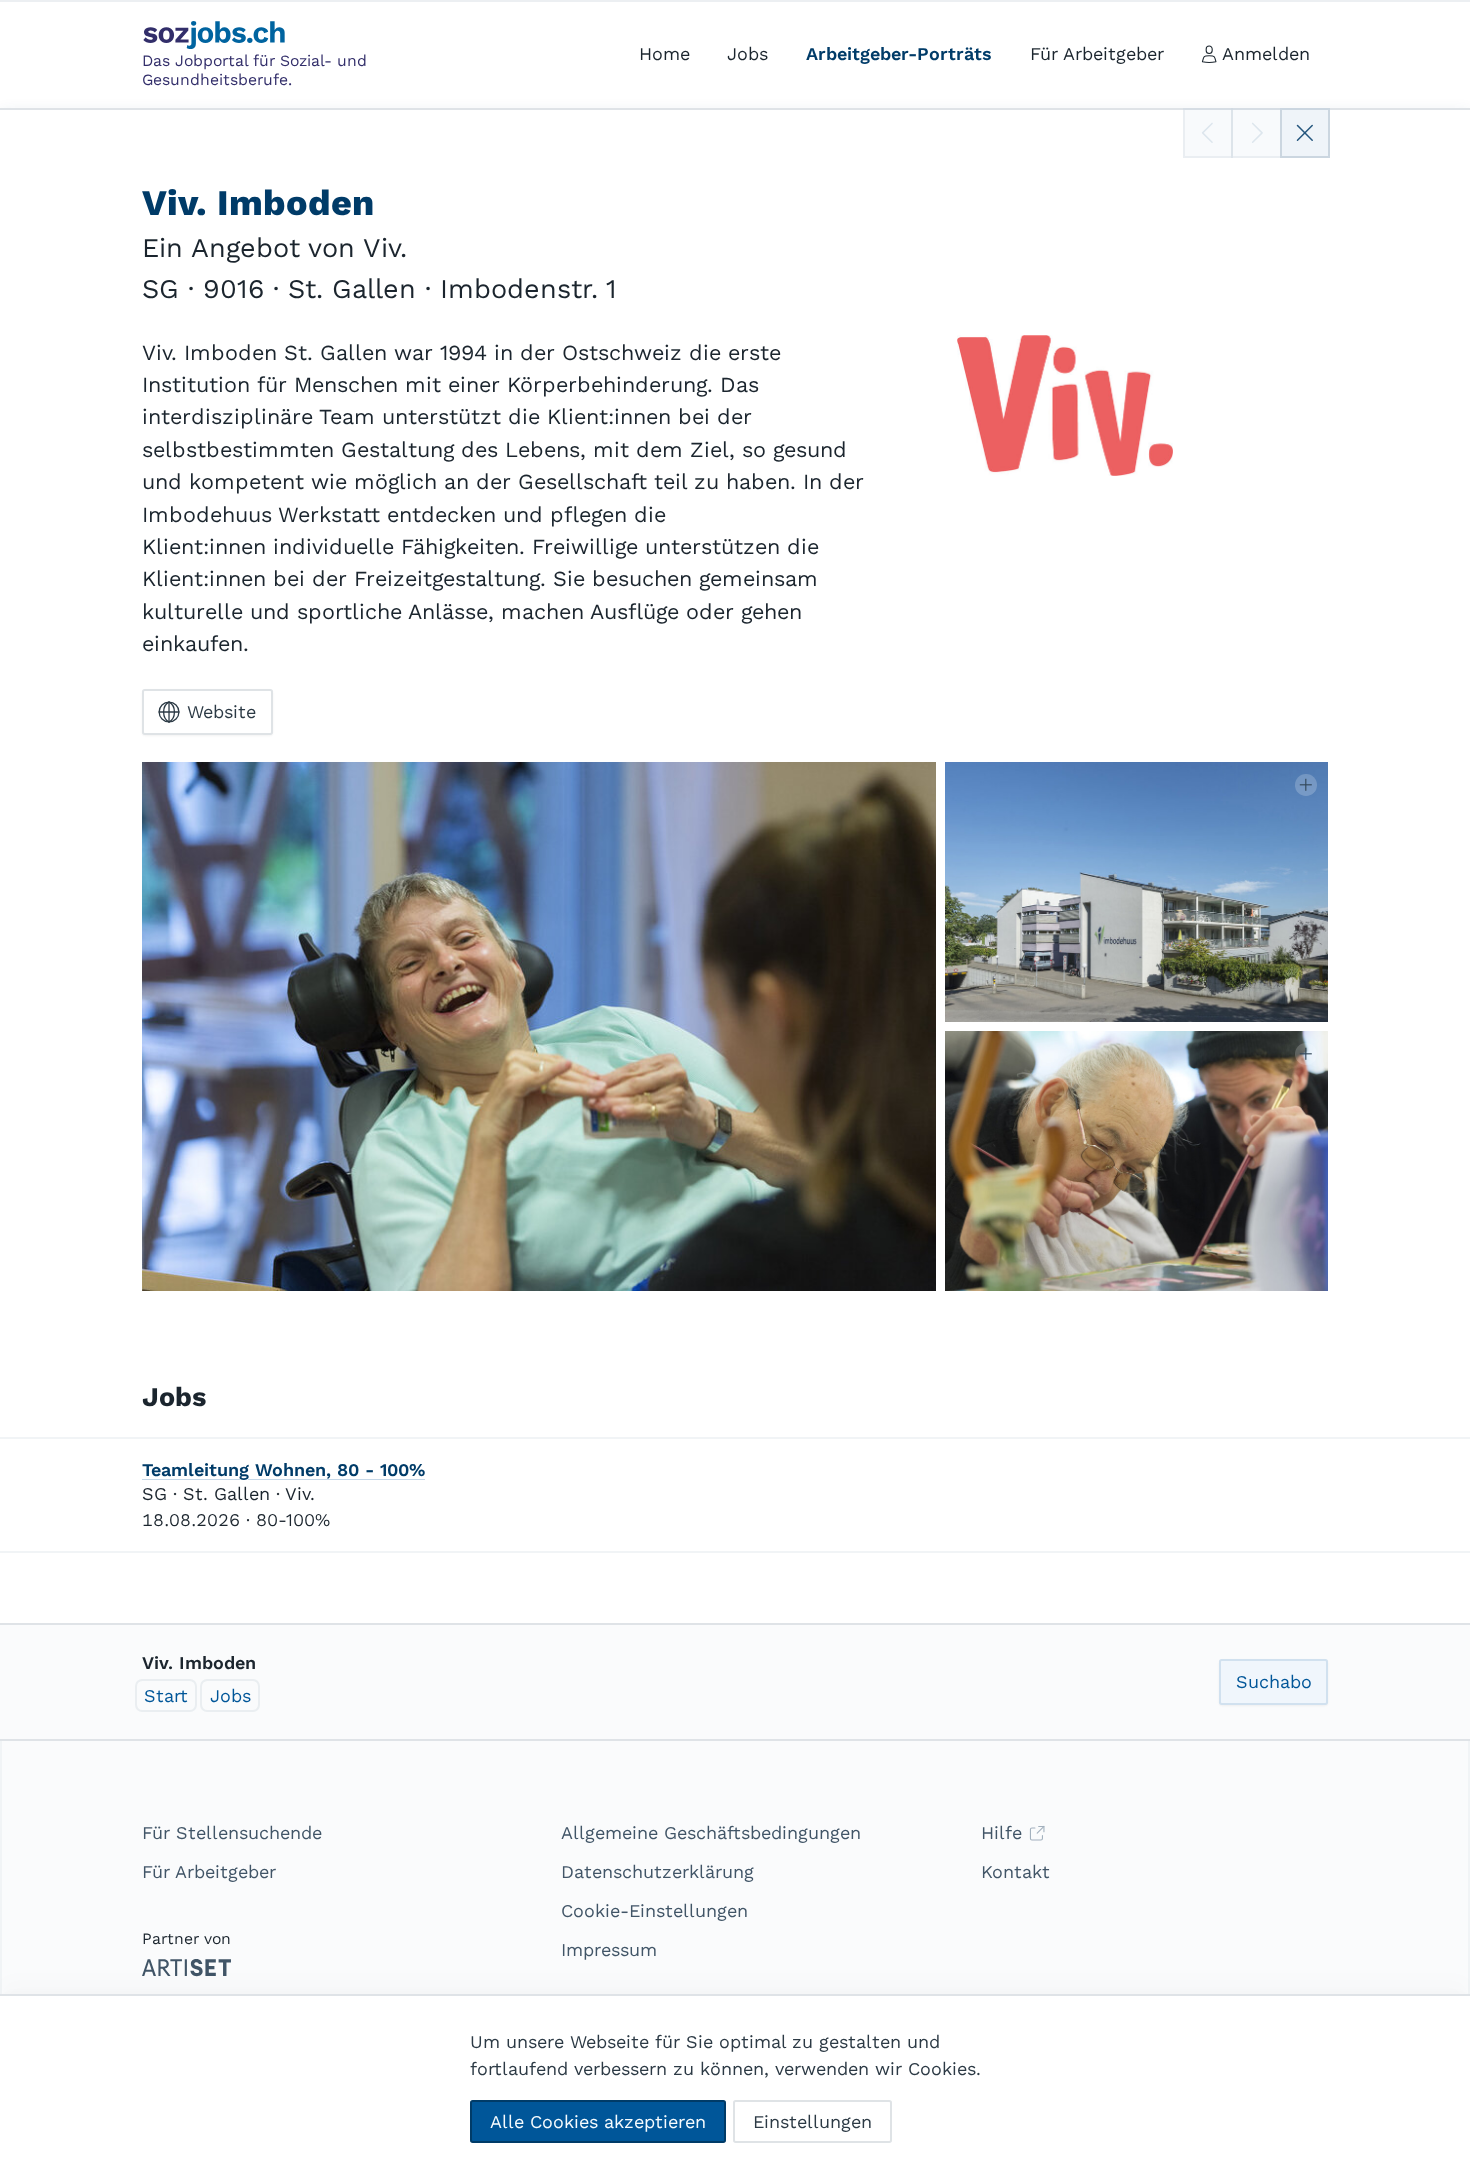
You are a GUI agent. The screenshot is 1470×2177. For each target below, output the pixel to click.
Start (166, 1695)
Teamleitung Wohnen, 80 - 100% (283, 1469)
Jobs (230, 1695)
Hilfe (1004, 1832)
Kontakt (1015, 1871)
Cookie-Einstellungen (654, 1910)
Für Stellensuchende (232, 1832)
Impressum (609, 1949)
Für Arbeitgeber (209, 1871)
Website (221, 711)
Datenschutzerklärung (657, 1871)
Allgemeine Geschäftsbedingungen (711, 1832)
